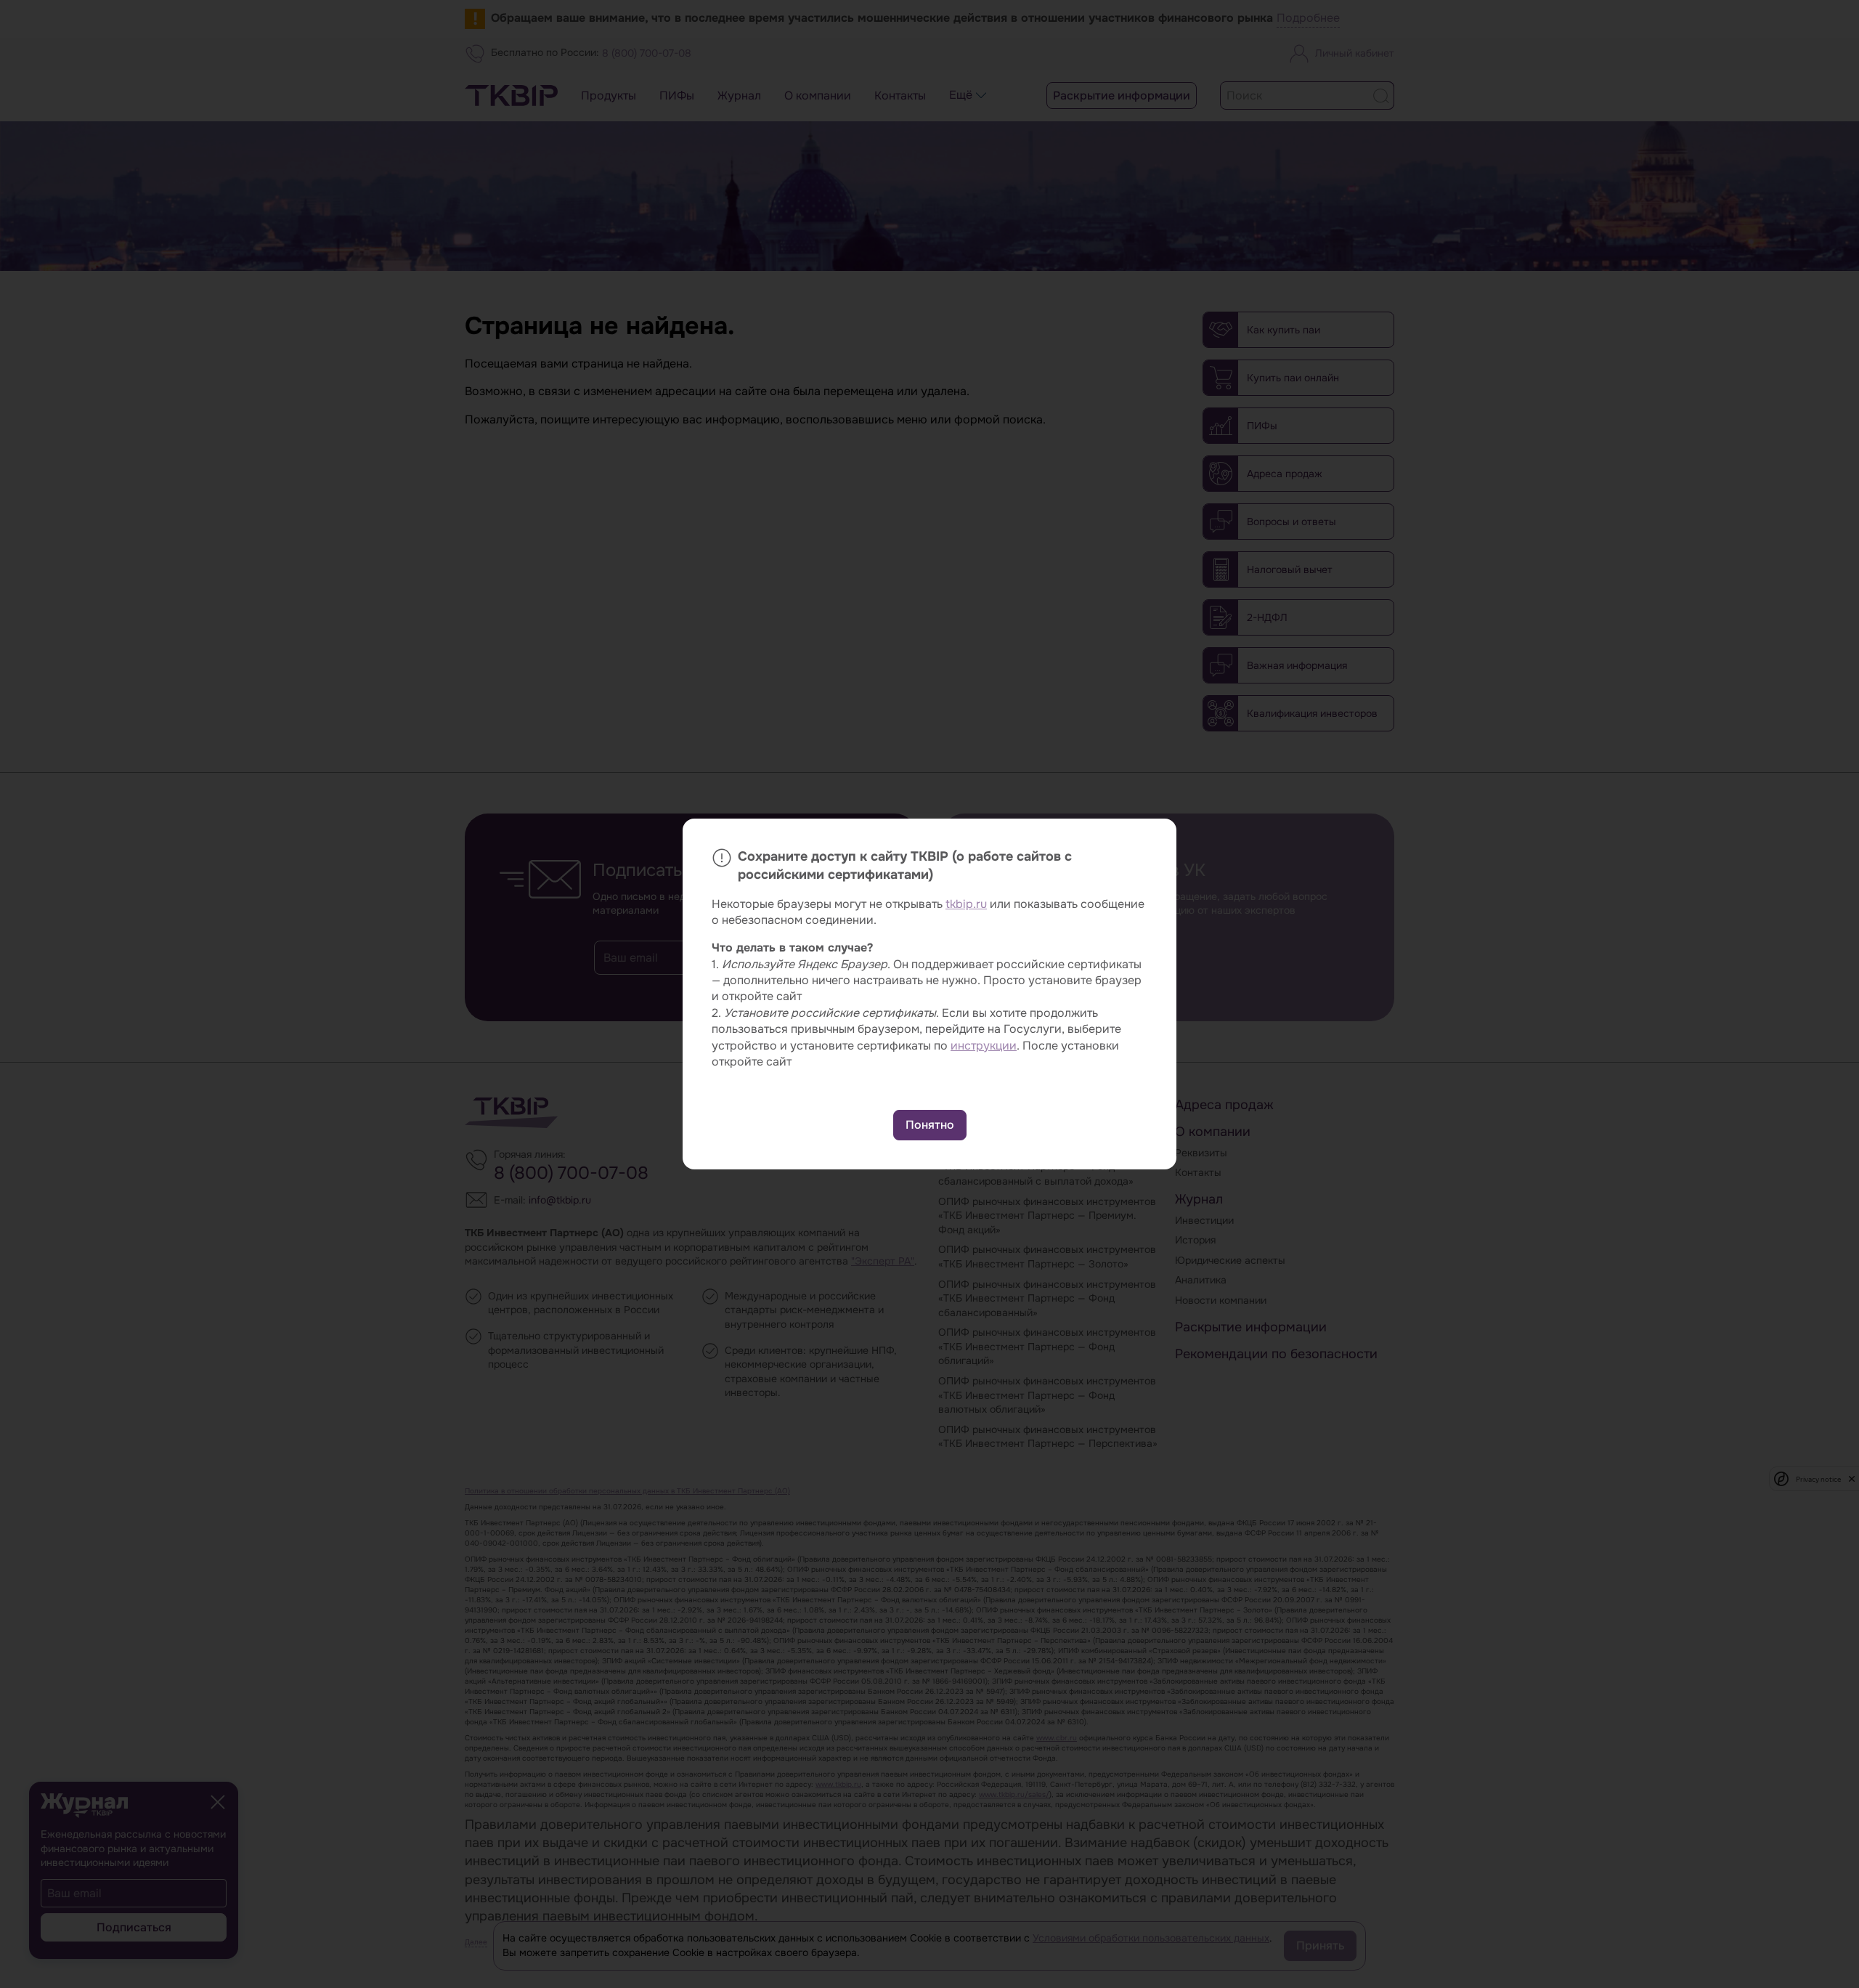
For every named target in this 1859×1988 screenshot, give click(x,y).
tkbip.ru (966, 904)
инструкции (984, 1046)
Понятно (930, 1125)
